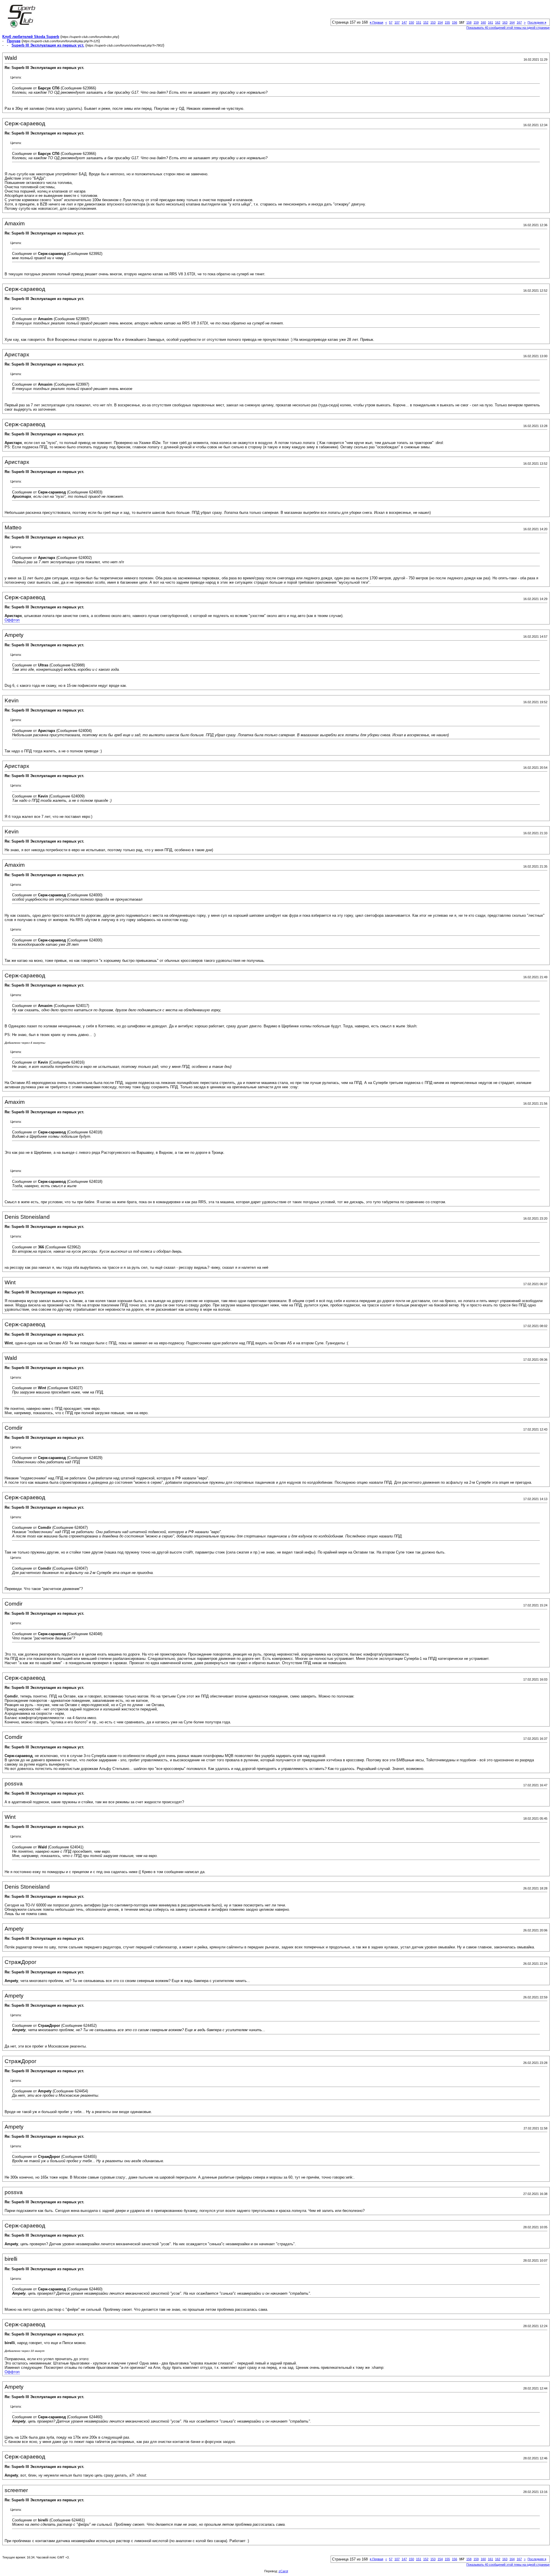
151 (419, 22)
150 (411, 22)
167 (519, 22)
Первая (376, 22)
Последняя (537, 22)
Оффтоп (12, 620)
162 (498, 22)
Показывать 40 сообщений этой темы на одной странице (508, 28)
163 (505, 22)
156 (455, 22)
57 (391, 22)
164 (512, 22)
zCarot (283, 2571)
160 (483, 22)
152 (426, 22)
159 (476, 22)
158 (469, 22)
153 (433, 22)
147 (404, 22)
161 (490, 22)
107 (397, 22)
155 (447, 22)
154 (440, 22)
